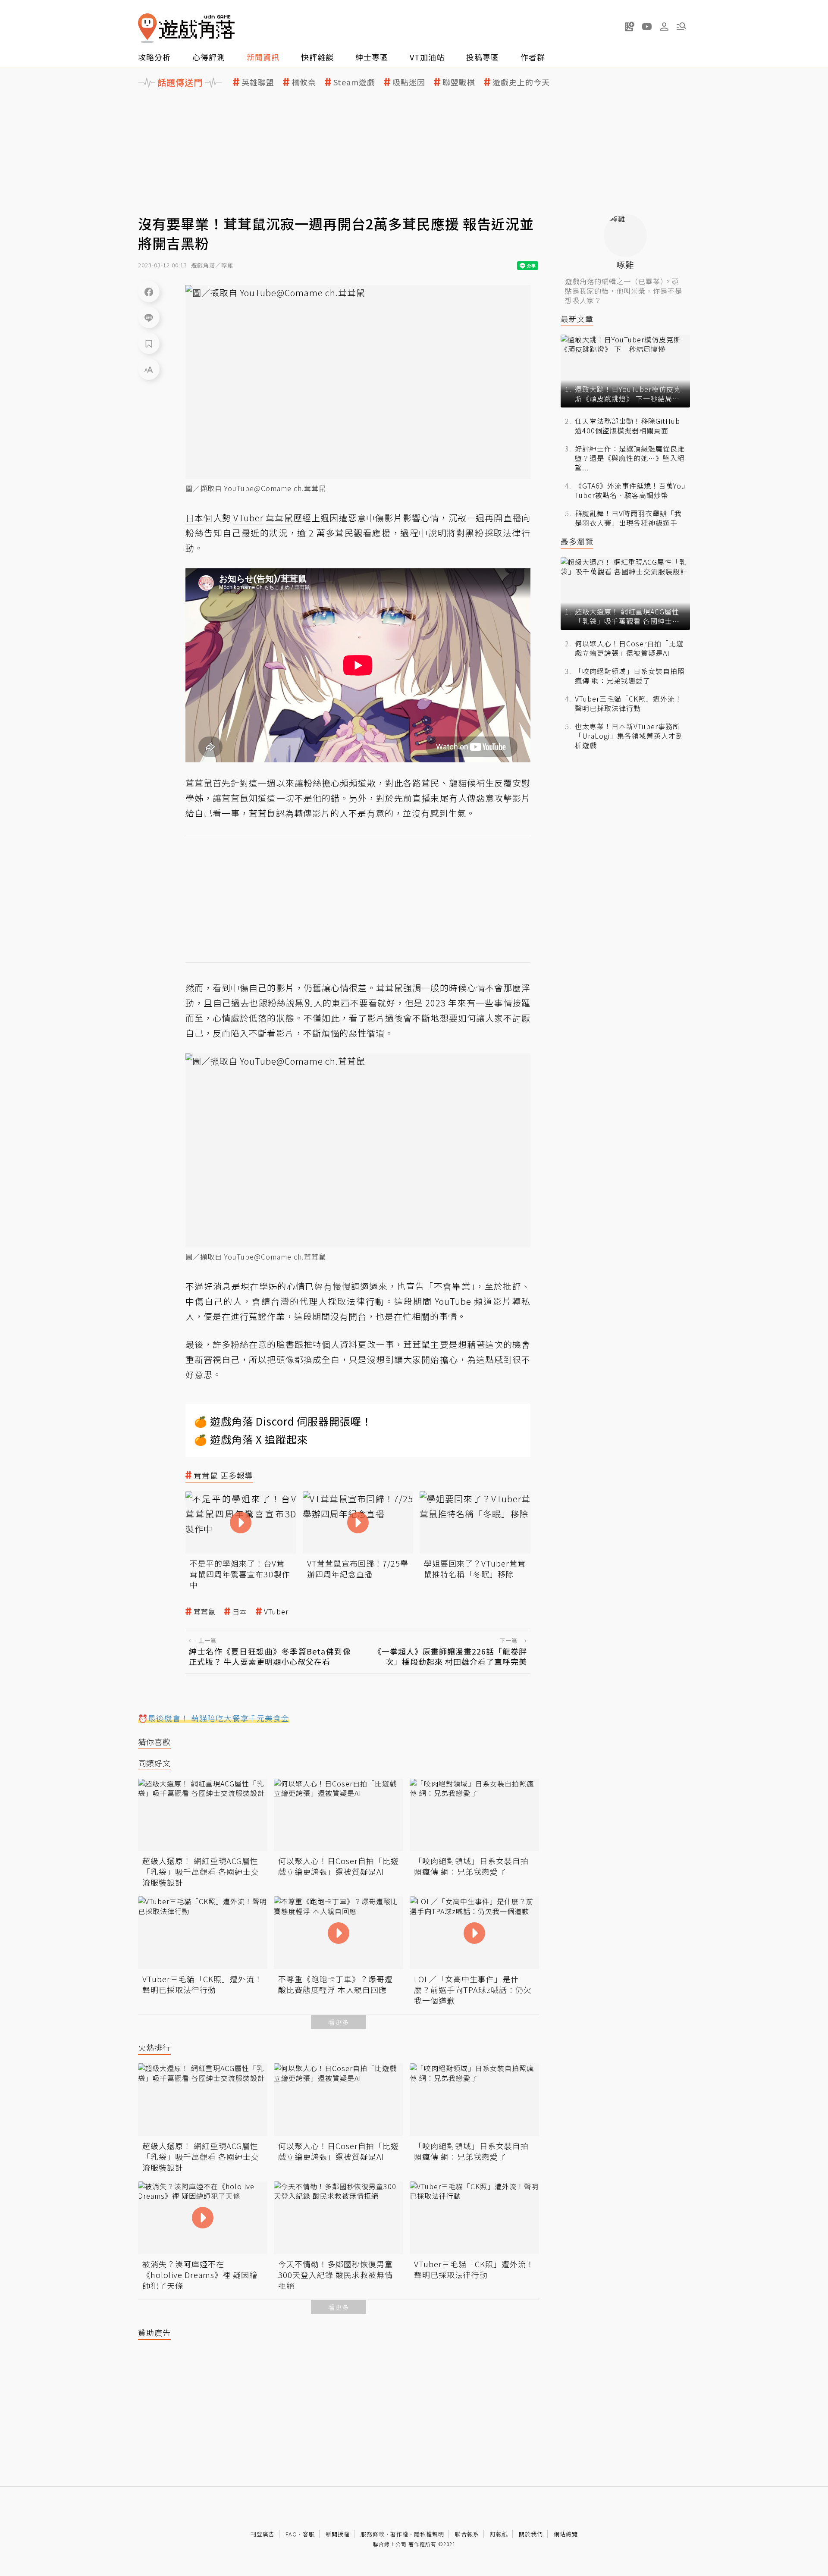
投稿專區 (483, 57)
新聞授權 (338, 2534)
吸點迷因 (409, 82)
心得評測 (209, 57)
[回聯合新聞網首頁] (147, 28)
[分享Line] (149, 317)
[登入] (664, 27)
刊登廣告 (263, 2534)
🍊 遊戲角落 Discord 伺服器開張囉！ (283, 1421)
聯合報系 (467, 2534)
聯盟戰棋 (459, 82)
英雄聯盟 (258, 82)
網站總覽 (566, 2534)
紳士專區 (372, 57)
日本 (240, 1612)
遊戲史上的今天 (521, 82)
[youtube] (647, 26)
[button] (681, 26)
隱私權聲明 (429, 2534)
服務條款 (373, 2534)
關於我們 (531, 2534)
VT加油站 (427, 57)
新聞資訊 (263, 57)
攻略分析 (154, 57)
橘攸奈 (304, 82)
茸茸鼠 (205, 1612)
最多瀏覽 (577, 541)
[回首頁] (186, 28)
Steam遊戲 (354, 82)
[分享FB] (149, 291)
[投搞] (630, 26)
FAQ (291, 2534)
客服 (309, 2534)
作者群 (533, 57)
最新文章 (577, 319)
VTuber (276, 1612)
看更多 (339, 2022)
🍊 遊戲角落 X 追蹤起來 (251, 1439)
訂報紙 (499, 2534)
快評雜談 (317, 57)
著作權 (399, 2534)
